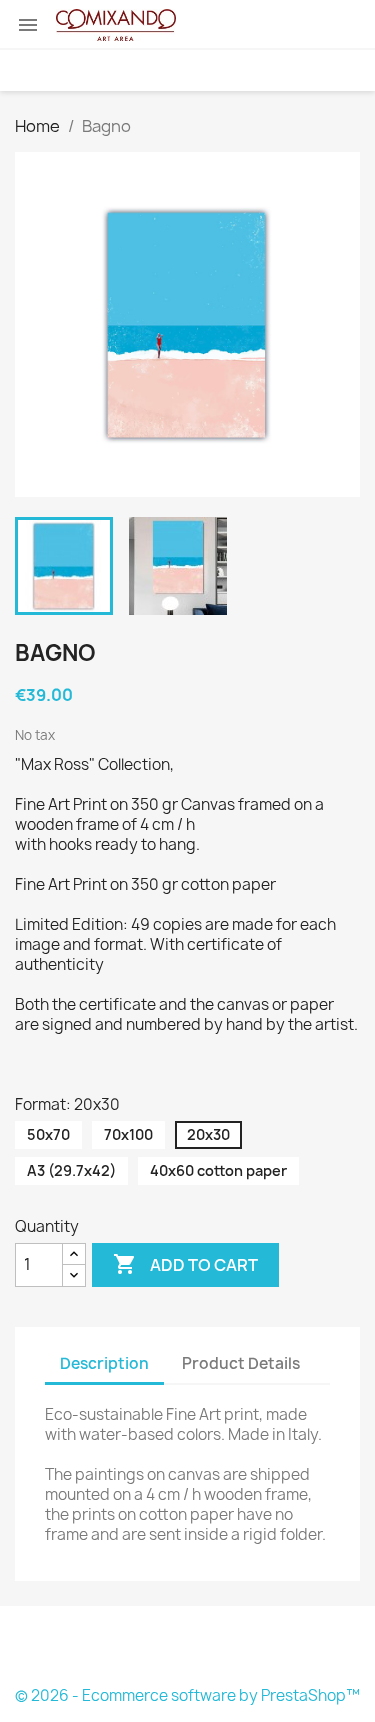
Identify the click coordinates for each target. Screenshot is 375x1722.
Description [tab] (104, 1363)
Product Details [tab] (241, 1363)
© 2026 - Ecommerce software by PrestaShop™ (187, 1695)
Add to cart (185, 1264)
